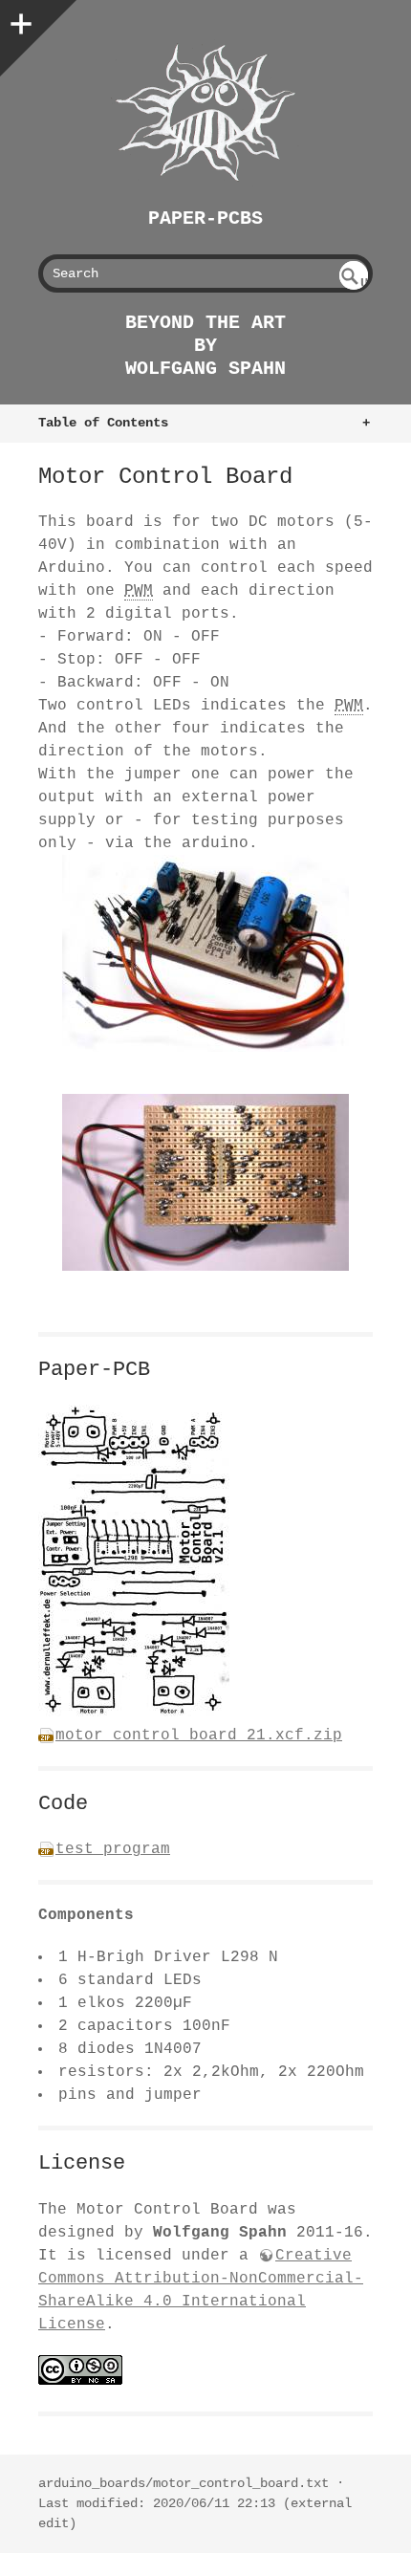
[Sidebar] (19, 19)
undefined (355, 283)
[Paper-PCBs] (205, 113)
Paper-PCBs (205, 218)
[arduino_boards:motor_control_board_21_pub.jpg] (134, 1713)
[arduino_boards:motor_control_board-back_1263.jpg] (205, 1182)
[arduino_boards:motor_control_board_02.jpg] (205, 953)
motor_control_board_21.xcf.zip (199, 1736)
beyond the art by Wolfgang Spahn (205, 346)
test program (113, 1849)
